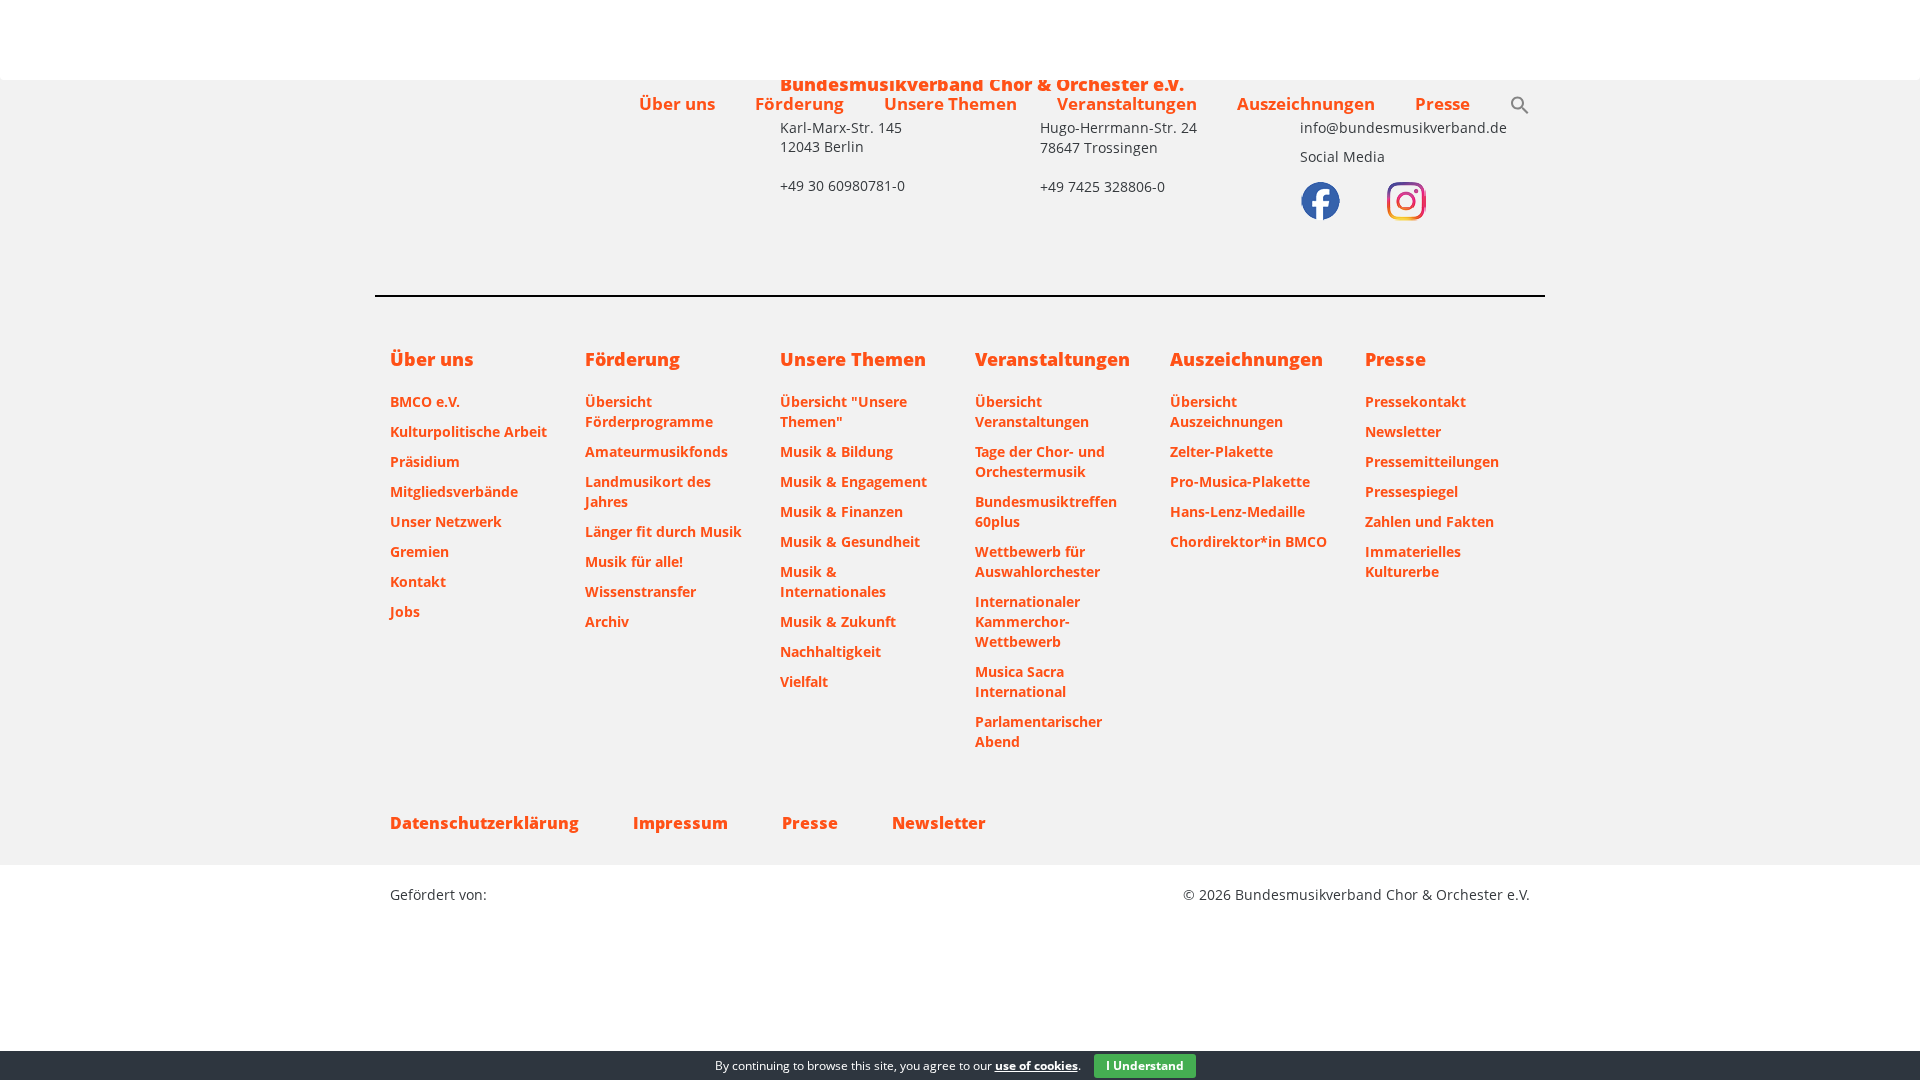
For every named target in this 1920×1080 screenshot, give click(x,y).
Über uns (677, 103)
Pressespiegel (1411, 491)
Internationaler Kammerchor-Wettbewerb (1027, 621)
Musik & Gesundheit (850, 541)
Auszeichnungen (1306, 103)
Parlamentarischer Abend (1038, 731)
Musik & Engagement (853, 481)
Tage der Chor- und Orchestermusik (1040, 461)
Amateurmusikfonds (656, 451)
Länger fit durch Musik (663, 531)
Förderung (799, 103)
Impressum (680, 823)
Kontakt (418, 581)
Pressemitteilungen (1432, 461)
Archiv (607, 621)
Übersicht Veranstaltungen (1032, 411)
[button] (1520, 107)
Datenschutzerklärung (484, 823)
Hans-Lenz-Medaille (1237, 511)
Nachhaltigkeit (830, 651)
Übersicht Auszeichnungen (1226, 411)
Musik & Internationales (833, 581)
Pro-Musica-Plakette (1240, 481)
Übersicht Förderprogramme (649, 411)
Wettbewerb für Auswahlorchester (1037, 561)
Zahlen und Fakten (1429, 521)
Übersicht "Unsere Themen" (843, 411)
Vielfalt (804, 681)
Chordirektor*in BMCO (1248, 541)
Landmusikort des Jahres (648, 491)
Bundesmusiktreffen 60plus (1046, 511)
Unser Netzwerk (446, 521)
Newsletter (1403, 431)
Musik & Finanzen (841, 511)
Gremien (419, 551)
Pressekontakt (1415, 401)
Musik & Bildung (836, 451)
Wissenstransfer (640, 591)
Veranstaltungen (1127, 103)
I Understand (1145, 1065)
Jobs (405, 611)
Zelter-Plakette (1221, 451)
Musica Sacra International (1020, 681)
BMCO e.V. (425, 401)
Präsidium (425, 461)
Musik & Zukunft (838, 621)
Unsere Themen (950, 103)
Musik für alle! (634, 561)
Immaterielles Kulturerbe (1413, 561)
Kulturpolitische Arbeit (468, 431)
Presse (1442, 103)
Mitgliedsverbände (454, 491)
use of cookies (1036, 1065)
